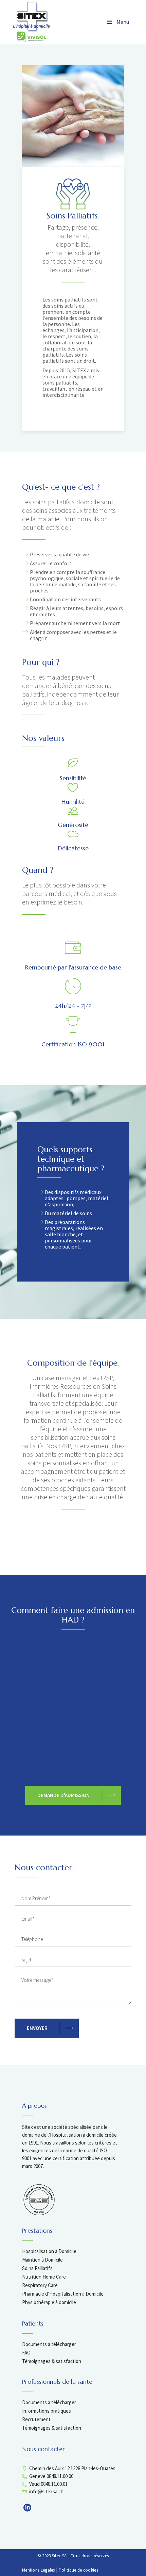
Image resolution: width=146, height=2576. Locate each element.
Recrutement (36, 2419)
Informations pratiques (47, 2411)
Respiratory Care (40, 2285)
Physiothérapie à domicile (49, 2302)
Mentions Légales (39, 2570)
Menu (123, 22)
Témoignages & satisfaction (52, 2361)
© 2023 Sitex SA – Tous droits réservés (73, 2556)
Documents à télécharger (49, 2344)
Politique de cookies (78, 2570)
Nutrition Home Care (44, 2277)
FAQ (26, 2353)
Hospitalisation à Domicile (49, 2251)
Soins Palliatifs (37, 2268)
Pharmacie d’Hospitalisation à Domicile (63, 2294)
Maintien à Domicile (42, 2260)
